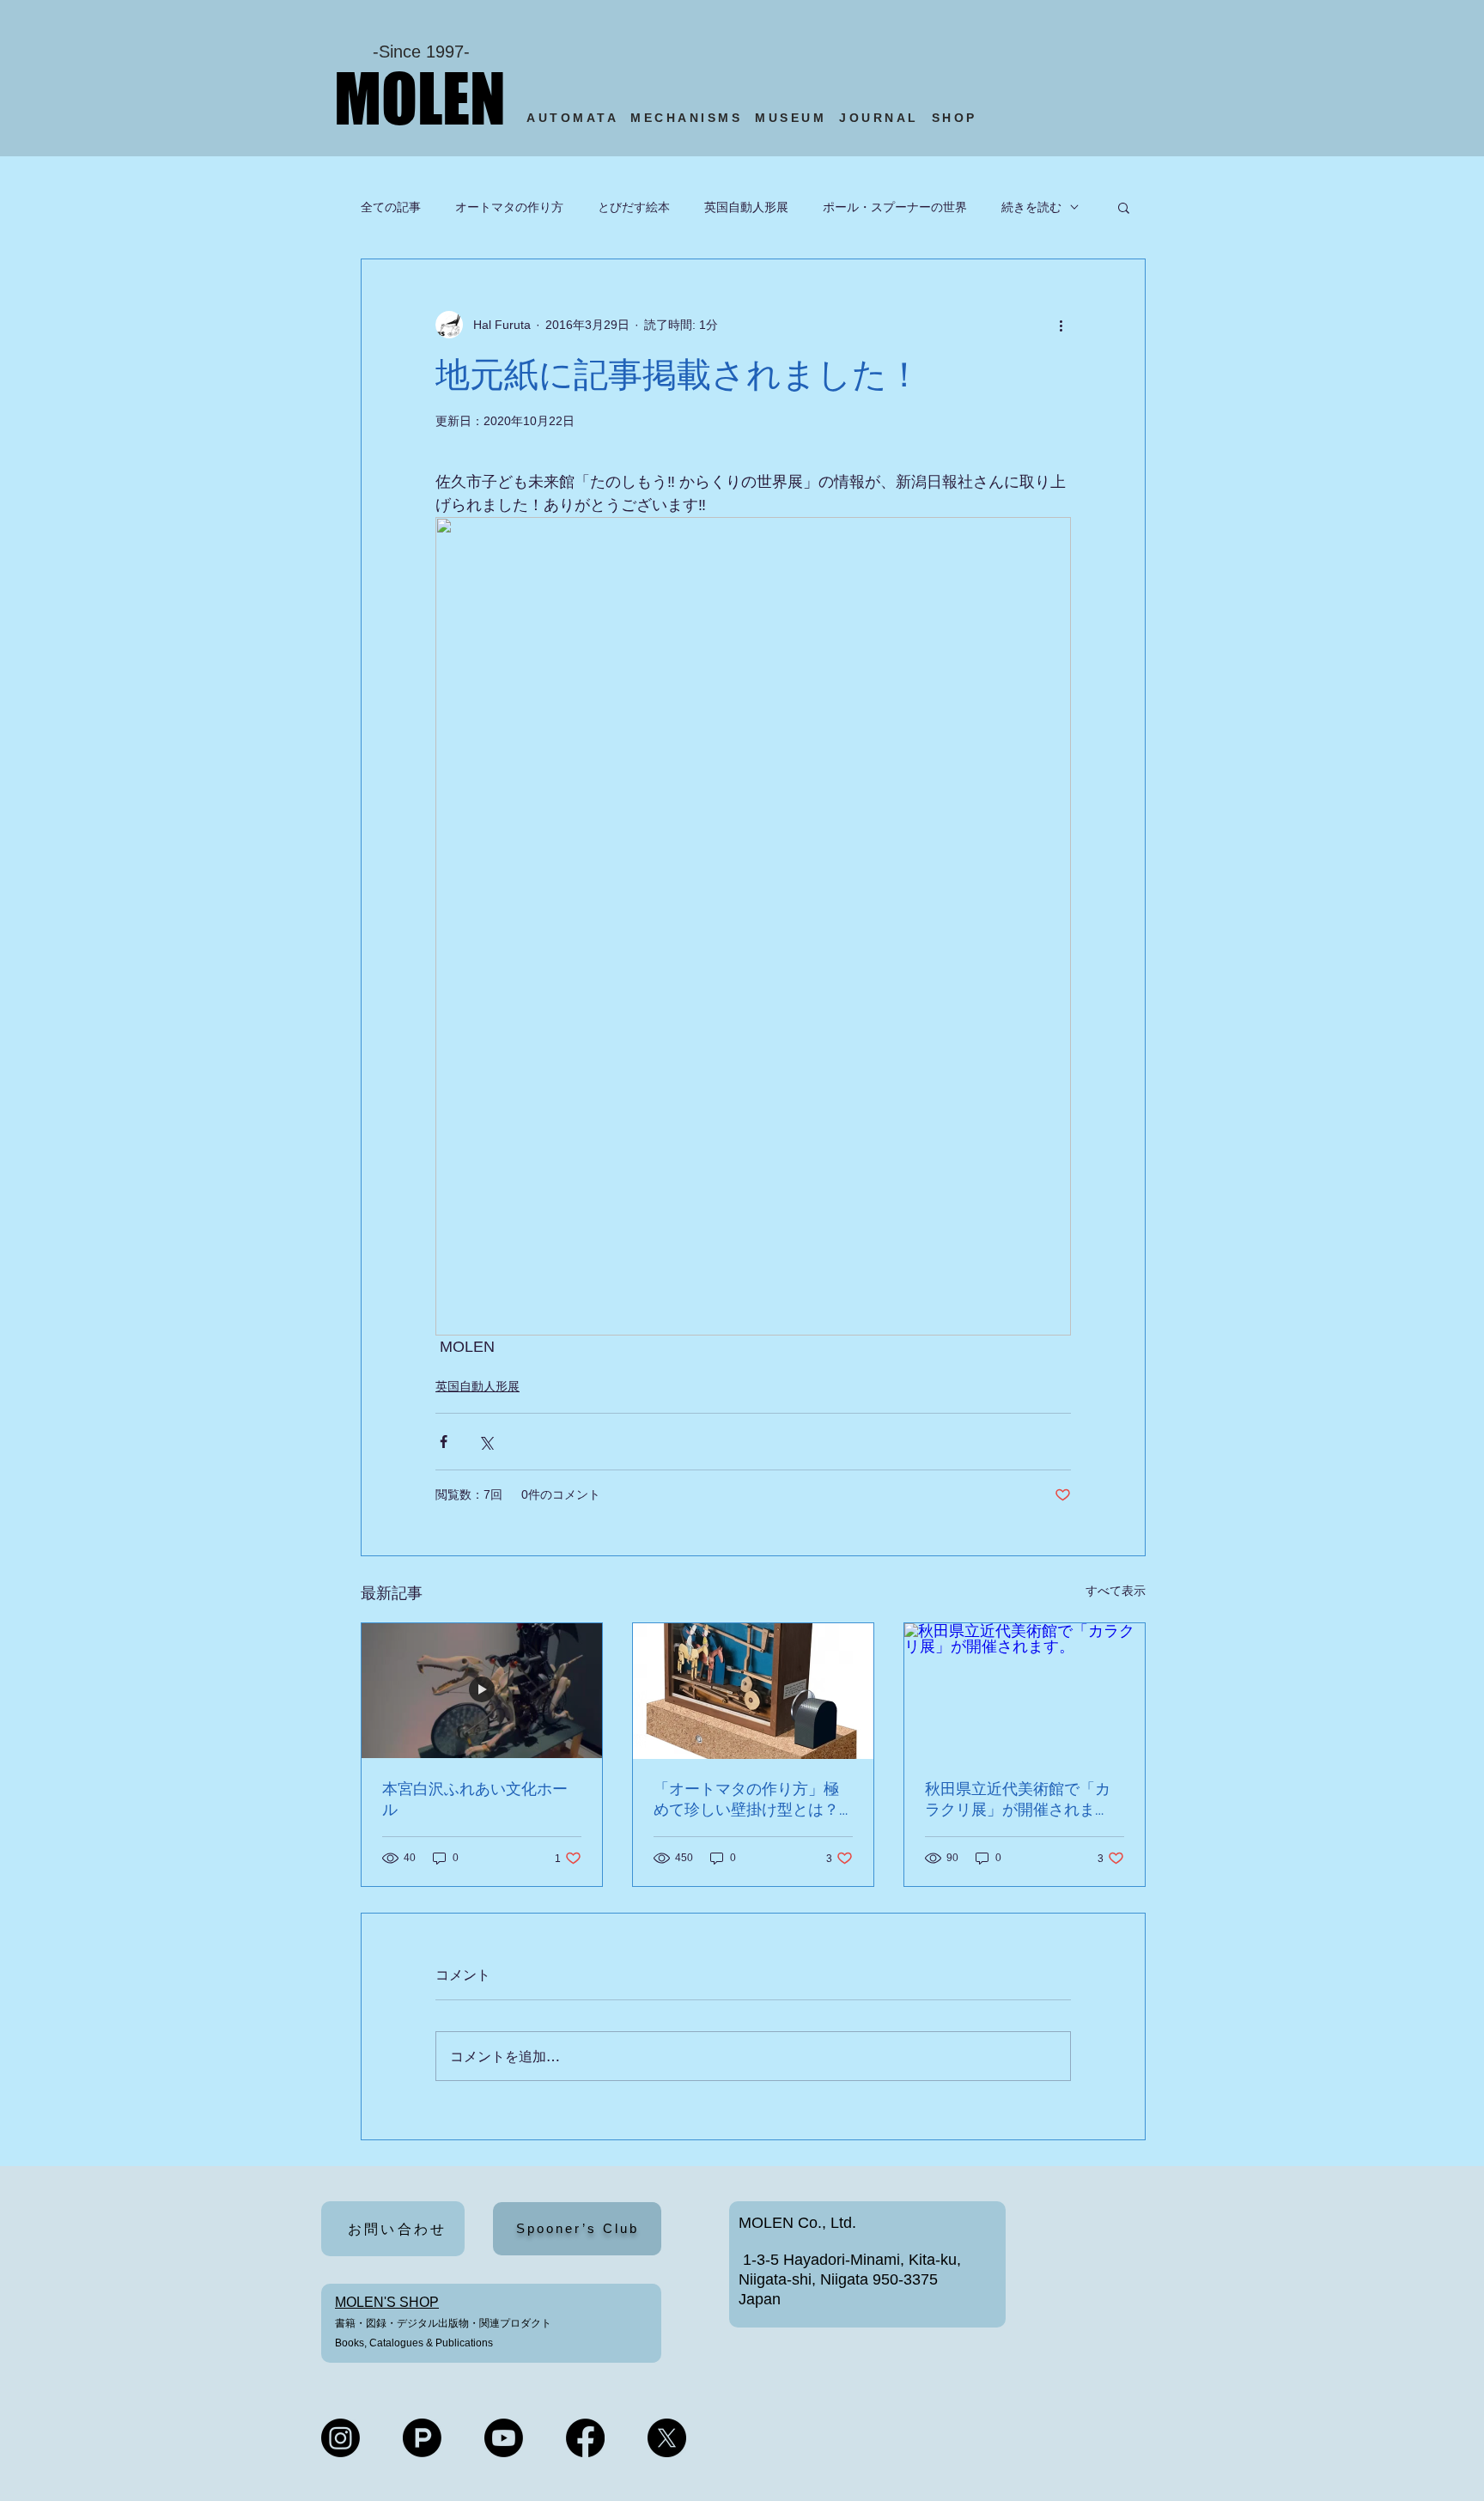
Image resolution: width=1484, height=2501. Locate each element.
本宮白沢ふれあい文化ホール (475, 1799)
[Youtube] (504, 2438)
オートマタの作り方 (509, 207)
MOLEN (420, 98)
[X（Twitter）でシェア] (486, 1442)
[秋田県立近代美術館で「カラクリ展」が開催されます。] (1025, 1691)
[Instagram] (341, 2438)
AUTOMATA (578, 118)
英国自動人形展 (746, 207)
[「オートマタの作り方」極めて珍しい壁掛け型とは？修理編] (753, 1691)
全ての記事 (391, 207)
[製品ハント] (422, 2438)
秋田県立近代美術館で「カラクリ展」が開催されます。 (1018, 1800)
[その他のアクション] (1061, 325)
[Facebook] (585, 2438)
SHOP (958, 118)
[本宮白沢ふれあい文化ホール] (482, 1691)
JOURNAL (879, 118)
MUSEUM (791, 118)
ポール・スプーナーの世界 (895, 207)
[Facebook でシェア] (444, 1442)
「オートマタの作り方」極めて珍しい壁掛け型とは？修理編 (746, 1800)
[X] (667, 2438)
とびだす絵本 (634, 207)
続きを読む (1031, 207)
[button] (1124, 207)
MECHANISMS (686, 118)
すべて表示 (1116, 1591)
